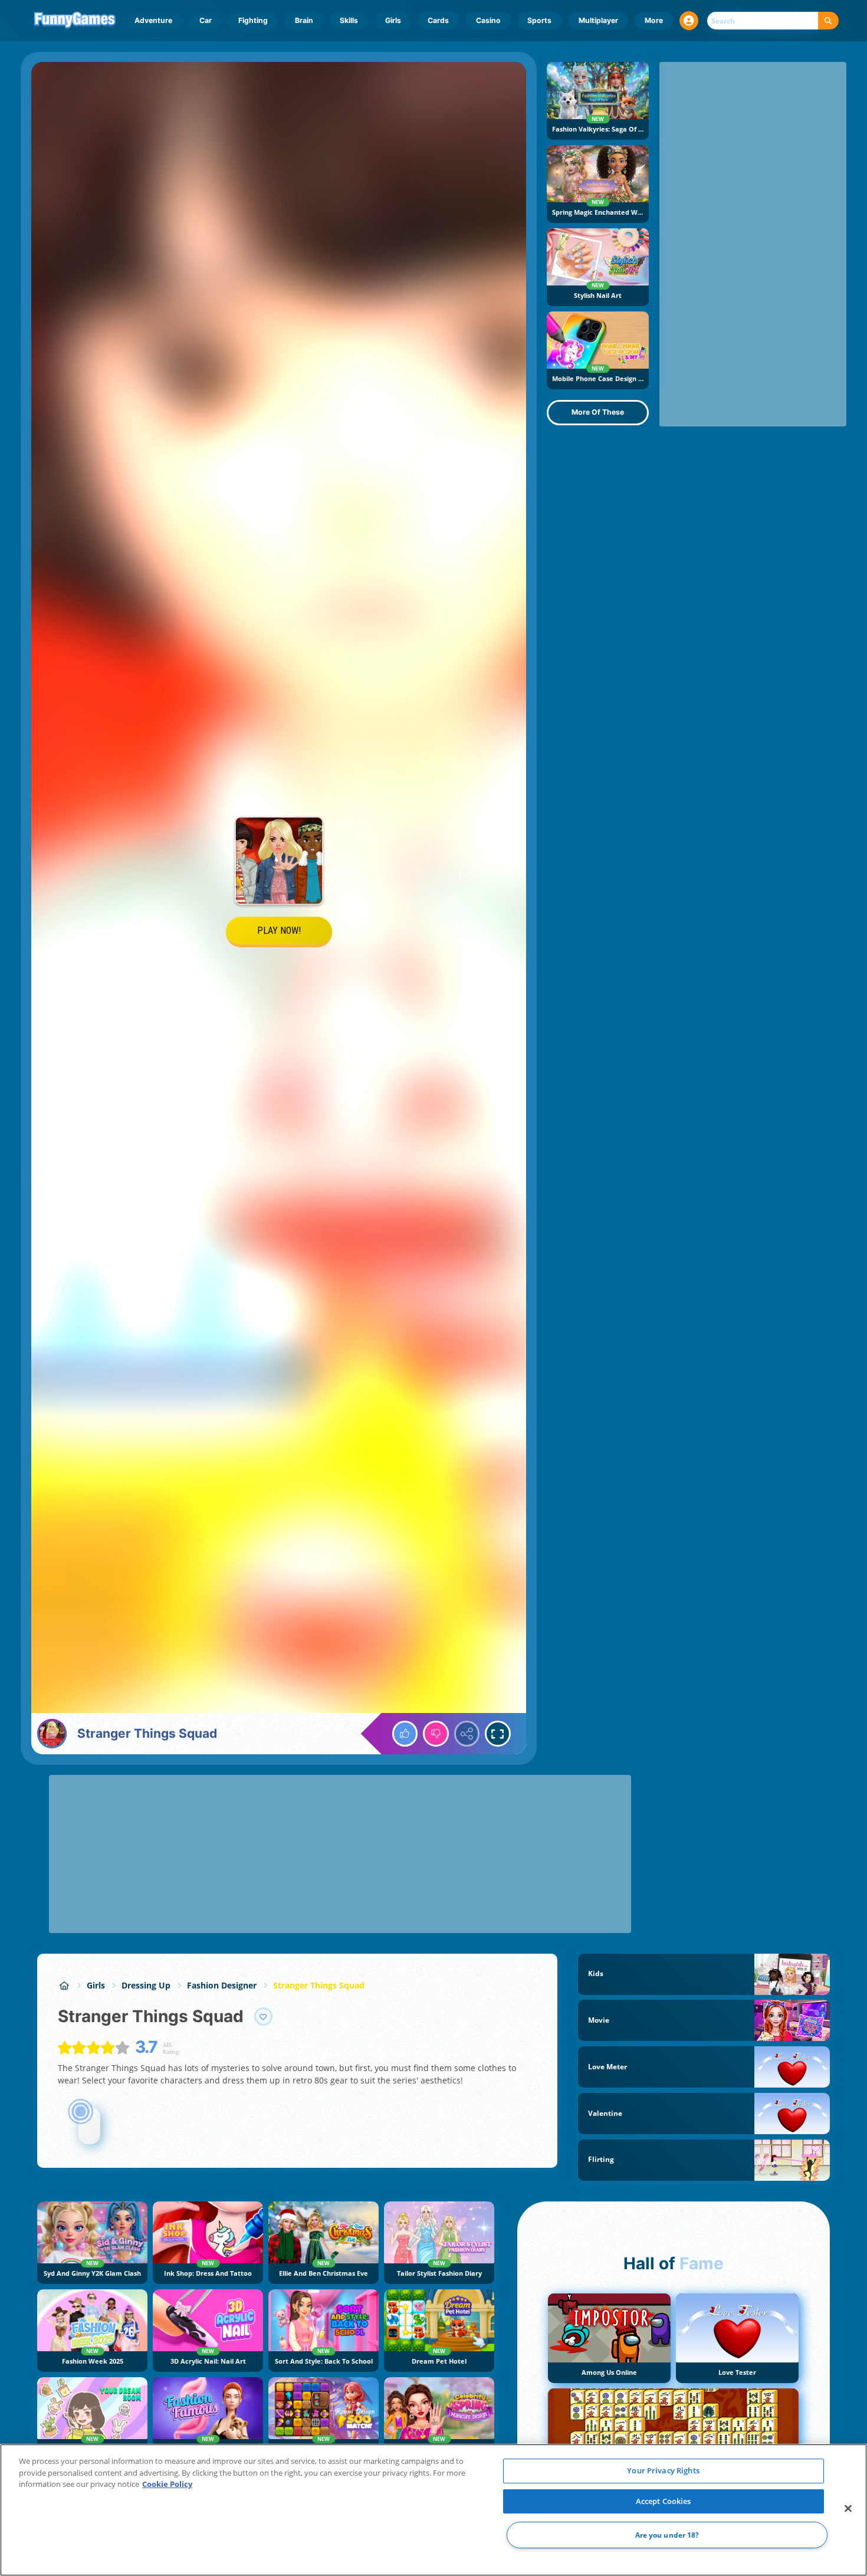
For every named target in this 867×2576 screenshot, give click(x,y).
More (654, 20)
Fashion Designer (222, 1985)
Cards (438, 20)
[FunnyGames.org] (64, 1985)
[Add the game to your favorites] (264, 2017)
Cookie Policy (167, 2484)
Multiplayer (598, 20)
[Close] (848, 2509)
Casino (488, 20)
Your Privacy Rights (663, 2470)
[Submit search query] (828, 21)
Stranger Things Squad (319, 1985)
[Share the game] (467, 1734)
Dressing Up (146, 1985)
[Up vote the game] (405, 1734)
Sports (539, 20)
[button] (689, 21)
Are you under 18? (667, 2535)
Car (206, 20)
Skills (349, 20)
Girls (393, 20)
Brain (304, 20)
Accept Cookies (664, 2501)
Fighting (253, 20)
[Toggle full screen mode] (498, 1734)
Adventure (153, 20)
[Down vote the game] (436, 1734)
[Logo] (75, 21)
